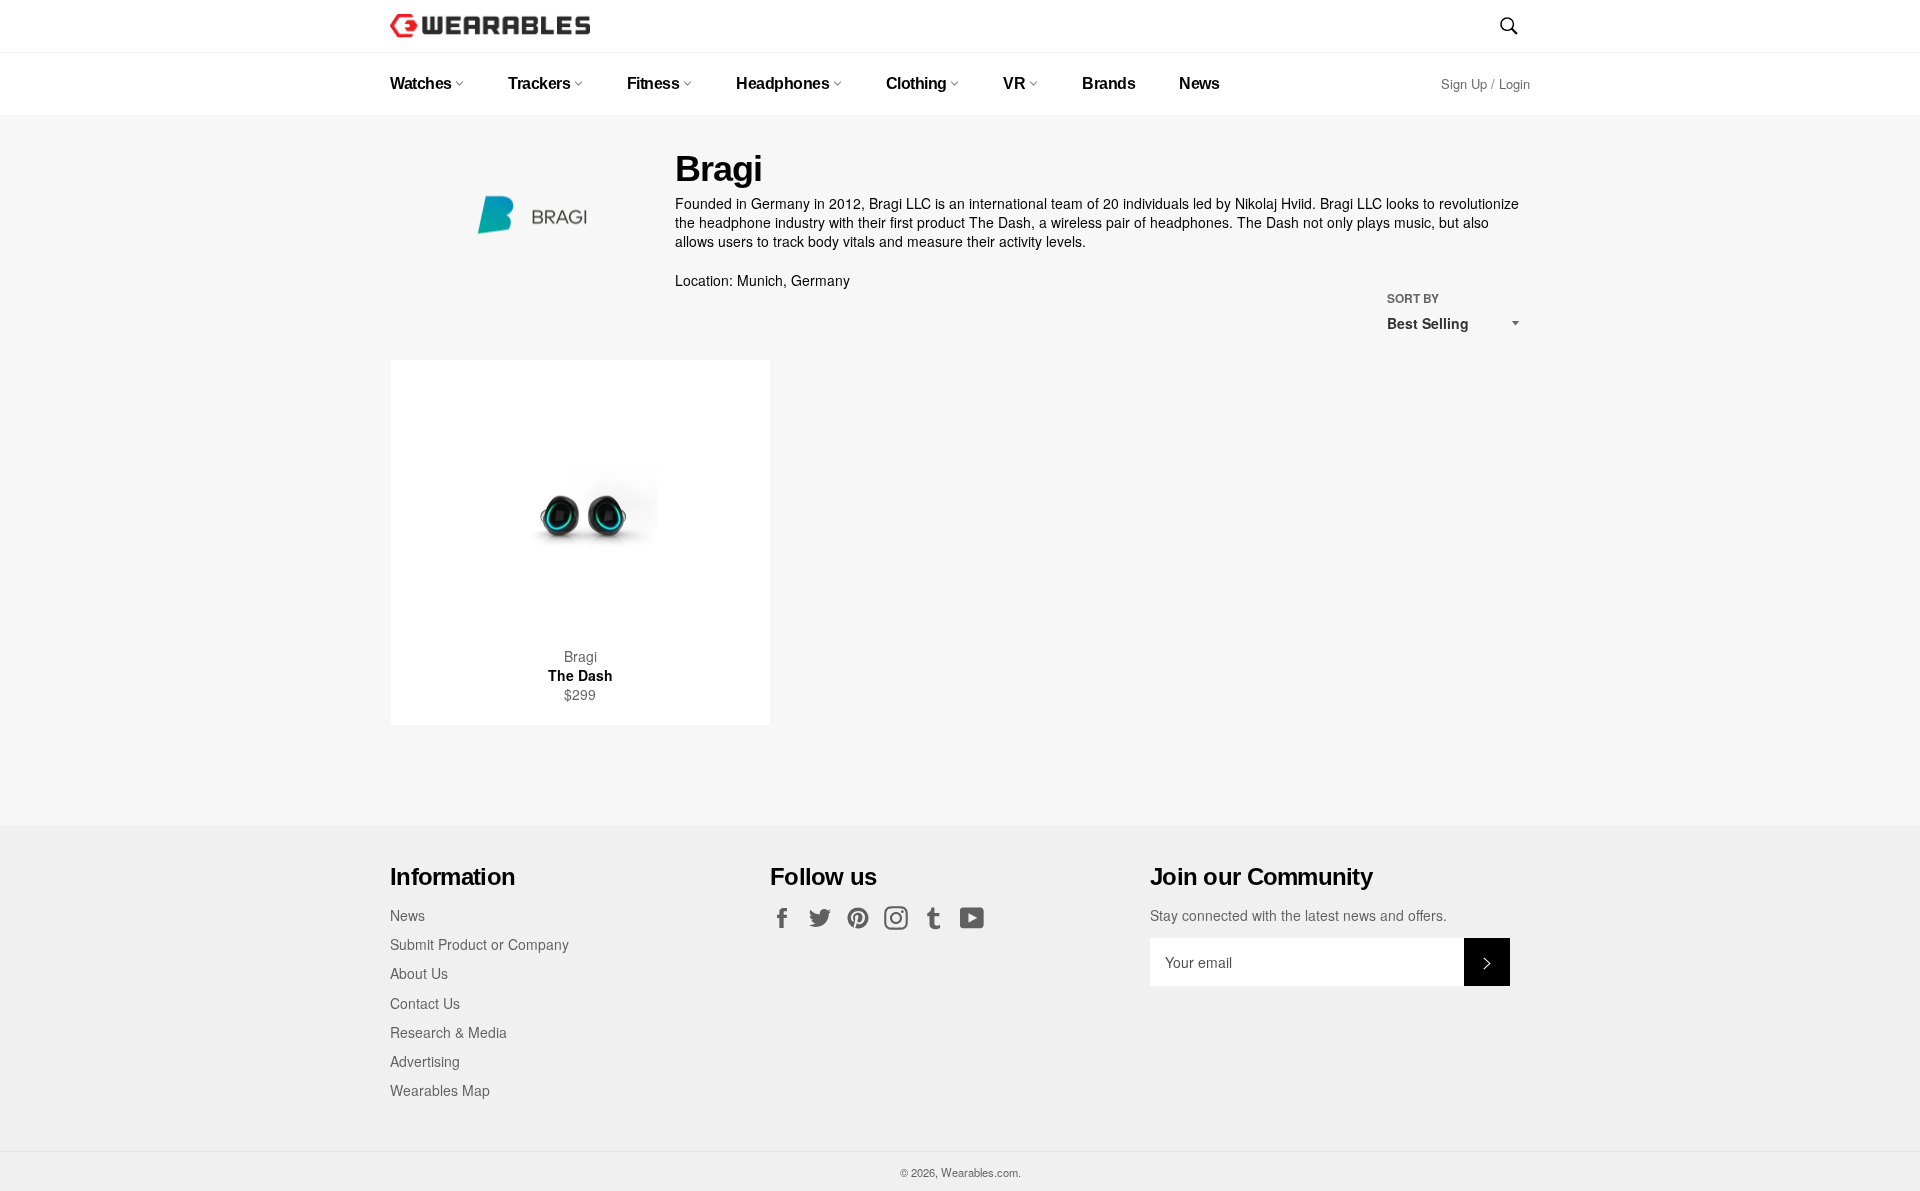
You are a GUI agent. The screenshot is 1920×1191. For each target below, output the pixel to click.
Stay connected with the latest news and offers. (1298, 915)
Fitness (655, 83)
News (1199, 83)
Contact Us (425, 1003)
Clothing (918, 83)
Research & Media (448, 1032)
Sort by (1413, 299)
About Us (419, 973)
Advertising (425, 1061)
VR (1016, 83)
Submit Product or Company (479, 944)
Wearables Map (440, 1090)
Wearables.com (979, 1172)
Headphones (784, 83)
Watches (422, 83)
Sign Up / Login (1485, 83)
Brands (1108, 83)
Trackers (541, 83)
